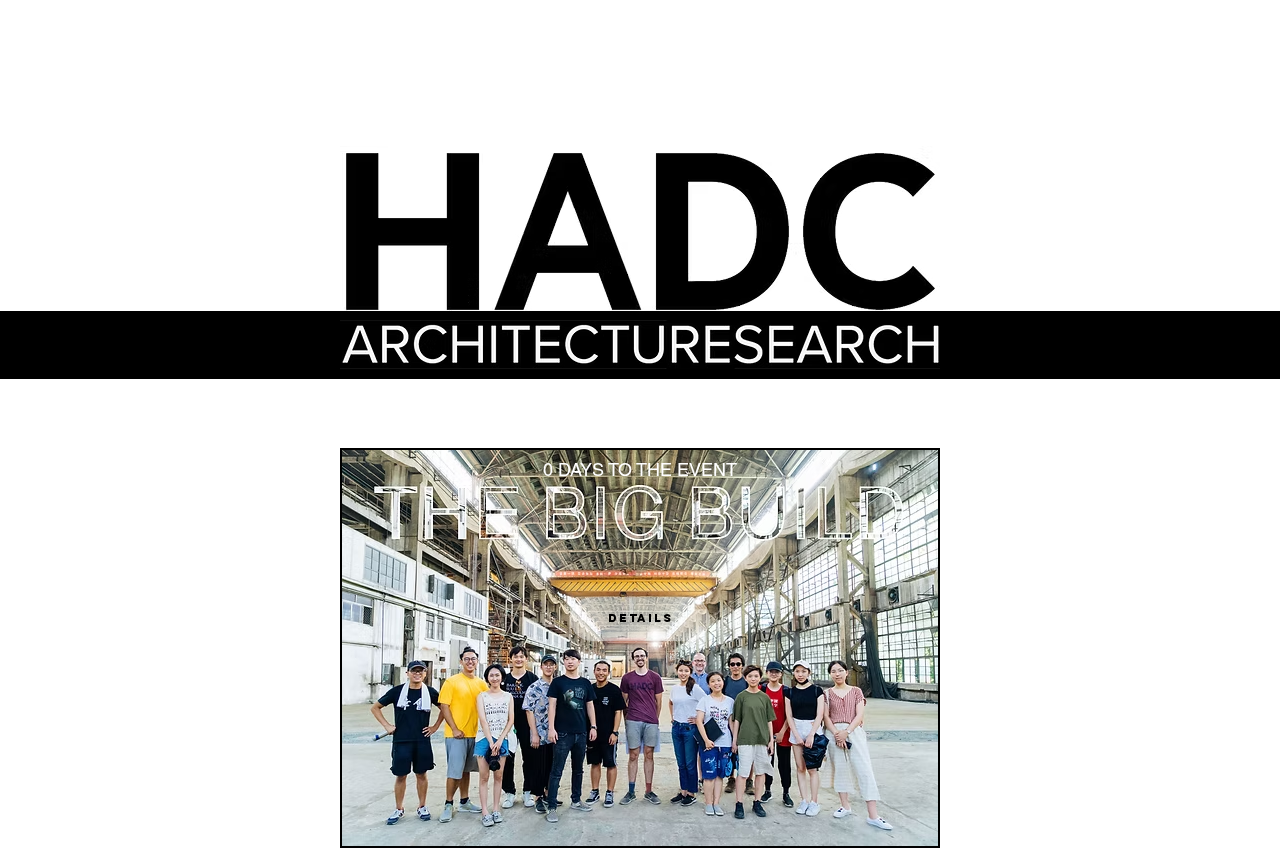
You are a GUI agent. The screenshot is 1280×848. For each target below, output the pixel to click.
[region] (805, 345)
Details (640, 618)
